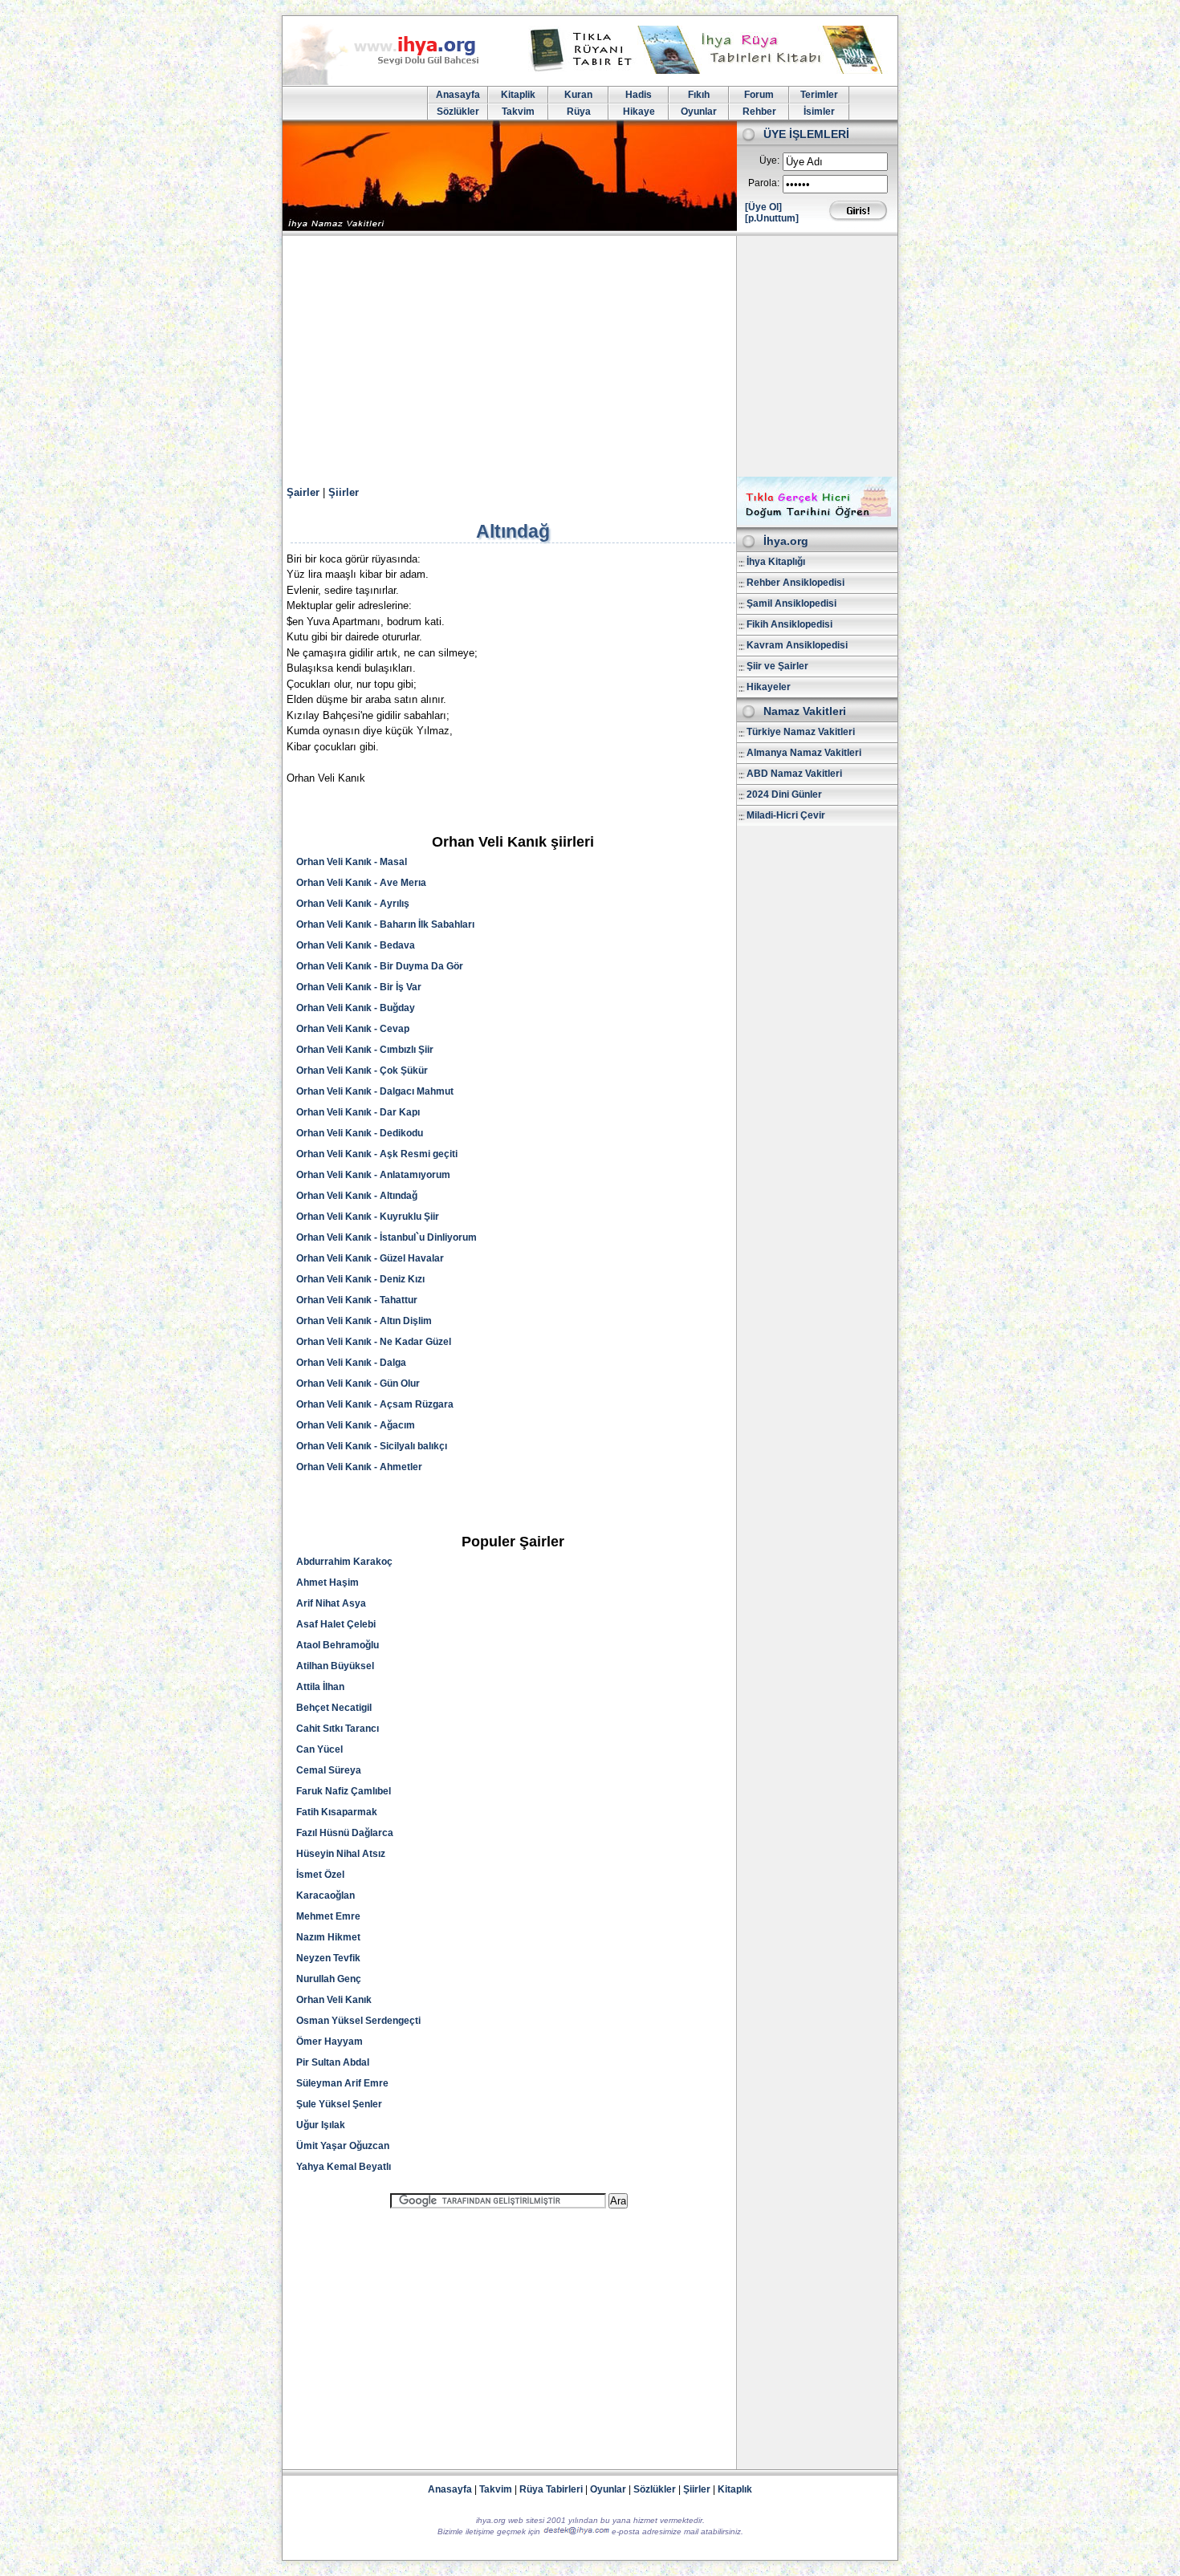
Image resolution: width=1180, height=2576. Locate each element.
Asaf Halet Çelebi (336, 1624)
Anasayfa (458, 95)
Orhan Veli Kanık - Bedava (356, 945)
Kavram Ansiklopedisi (797, 645)
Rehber (759, 112)
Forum (759, 95)
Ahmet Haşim (328, 1583)
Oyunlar (699, 112)
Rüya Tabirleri (551, 2489)
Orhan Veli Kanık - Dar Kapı (358, 1112)
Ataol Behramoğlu (338, 1645)
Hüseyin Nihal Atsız (341, 1854)
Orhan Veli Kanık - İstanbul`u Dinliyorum (387, 1237)
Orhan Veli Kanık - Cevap (353, 1029)
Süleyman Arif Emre (342, 2083)
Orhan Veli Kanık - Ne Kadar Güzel (374, 1342)
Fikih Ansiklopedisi (789, 624)
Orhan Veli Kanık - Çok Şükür (362, 1071)
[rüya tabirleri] (710, 71)
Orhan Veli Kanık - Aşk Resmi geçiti (377, 1154)
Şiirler (344, 492)
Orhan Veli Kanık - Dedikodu (360, 1133)
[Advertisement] (590, 356)
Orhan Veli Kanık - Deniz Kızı (360, 1279)
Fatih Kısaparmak (337, 1812)
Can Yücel (319, 1749)
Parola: (764, 183)
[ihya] (396, 82)
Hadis (639, 95)
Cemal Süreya (329, 1770)
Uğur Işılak (321, 2125)
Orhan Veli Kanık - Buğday (356, 1008)
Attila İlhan (320, 1687)
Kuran (578, 95)
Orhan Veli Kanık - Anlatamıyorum (373, 1175)
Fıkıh (699, 95)
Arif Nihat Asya (331, 1603)
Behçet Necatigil (334, 1708)
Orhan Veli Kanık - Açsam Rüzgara (375, 1404)
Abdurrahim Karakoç (344, 1562)
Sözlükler (458, 112)
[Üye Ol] (763, 207)
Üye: (769, 160)
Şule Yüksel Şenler (339, 2104)
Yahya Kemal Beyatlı (344, 2167)
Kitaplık (735, 2489)
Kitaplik (518, 95)
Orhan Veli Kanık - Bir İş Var (359, 987)
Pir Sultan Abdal (333, 2062)
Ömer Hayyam (330, 2042)
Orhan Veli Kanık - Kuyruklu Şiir (368, 1217)
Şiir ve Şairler (777, 666)
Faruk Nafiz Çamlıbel (344, 1791)
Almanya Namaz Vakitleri (804, 753)
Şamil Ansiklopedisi (791, 603)
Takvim (518, 112)
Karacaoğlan (326, 1895)
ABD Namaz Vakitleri (794, 774)
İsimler (819, 112)
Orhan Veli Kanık (334, 2000)
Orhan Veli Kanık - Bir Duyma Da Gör (380, 966)
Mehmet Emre (328, 1916)
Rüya (579, 112)
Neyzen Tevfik (328, 1958)
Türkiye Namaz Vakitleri (801, 732)
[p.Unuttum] (772, 218)
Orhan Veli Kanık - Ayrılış (353, 904)
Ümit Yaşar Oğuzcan (343, 2146)
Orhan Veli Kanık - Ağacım (356, 1425)
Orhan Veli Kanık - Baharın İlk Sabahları (385, 924)
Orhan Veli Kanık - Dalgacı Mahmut (375, 1091)
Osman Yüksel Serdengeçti (358, 2021)
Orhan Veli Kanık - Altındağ (357, 1196)
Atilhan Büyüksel (335, 1666)
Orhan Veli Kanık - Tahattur (357, 1300)
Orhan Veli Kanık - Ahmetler (359, 1467)
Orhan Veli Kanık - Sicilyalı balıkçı (372, 1446)
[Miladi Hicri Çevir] (817, 522)
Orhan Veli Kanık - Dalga (351, 1363)
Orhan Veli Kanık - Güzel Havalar (370, 1258)
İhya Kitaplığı (776, 562)
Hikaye (639, 112)
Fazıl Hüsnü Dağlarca (345, 1833)
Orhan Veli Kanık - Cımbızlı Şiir (365, 1050)
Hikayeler (769, 687)
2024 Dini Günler (784, 794)
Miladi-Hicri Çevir (786, 815)
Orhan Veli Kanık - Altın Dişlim (364, 1321)
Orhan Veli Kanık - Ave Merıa (361, 883)
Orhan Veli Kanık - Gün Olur (358, 1383)
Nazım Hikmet (328, 1937)
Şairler (303, 492)
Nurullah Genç (329, 1979)
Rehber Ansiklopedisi (795, 583)
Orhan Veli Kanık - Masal (352, 862)
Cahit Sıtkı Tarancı (338, 1729)
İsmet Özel (320, 1875)
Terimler (819, 95)
